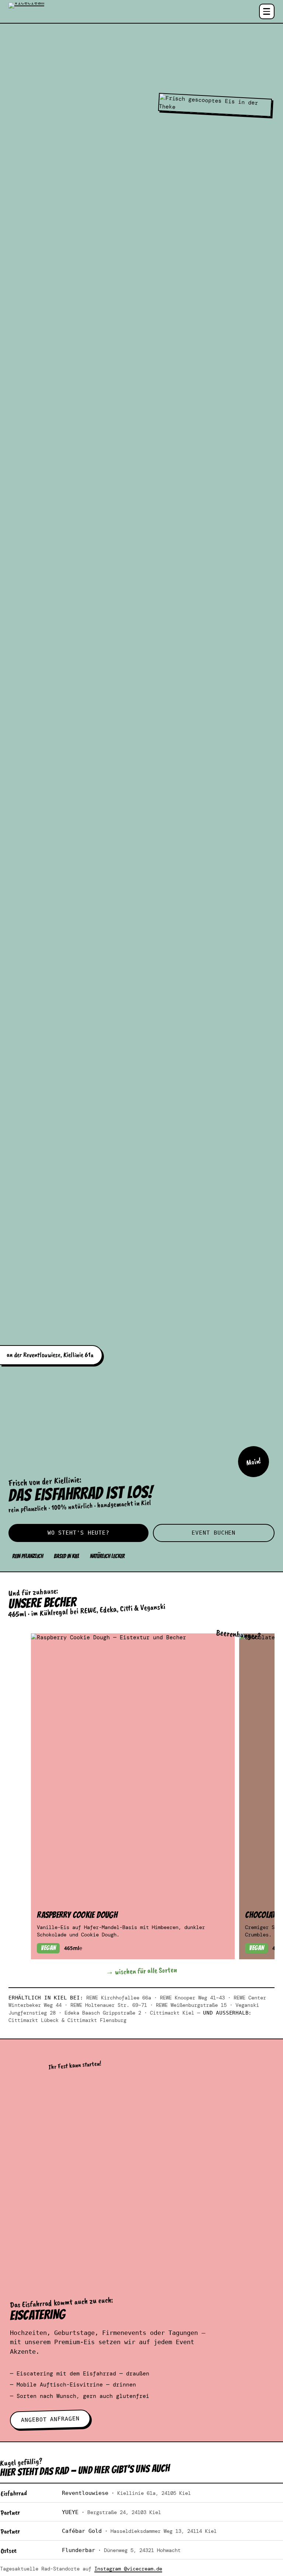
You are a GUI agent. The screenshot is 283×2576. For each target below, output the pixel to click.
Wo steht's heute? (78, 1533)
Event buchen (214, 1533)
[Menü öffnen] (267, 11)
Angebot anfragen (50, 2419)
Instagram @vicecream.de (128, 2569)
